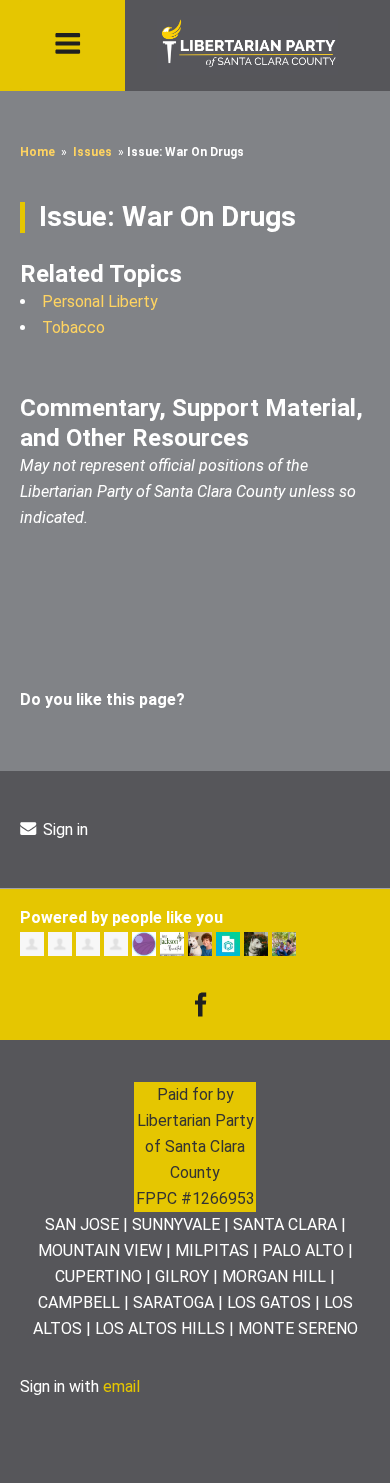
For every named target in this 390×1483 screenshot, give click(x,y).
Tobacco (73, 327)
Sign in (63, 829)
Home (37, 152)
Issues (92, 152)
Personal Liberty (100, 301)
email (121, 1386)
